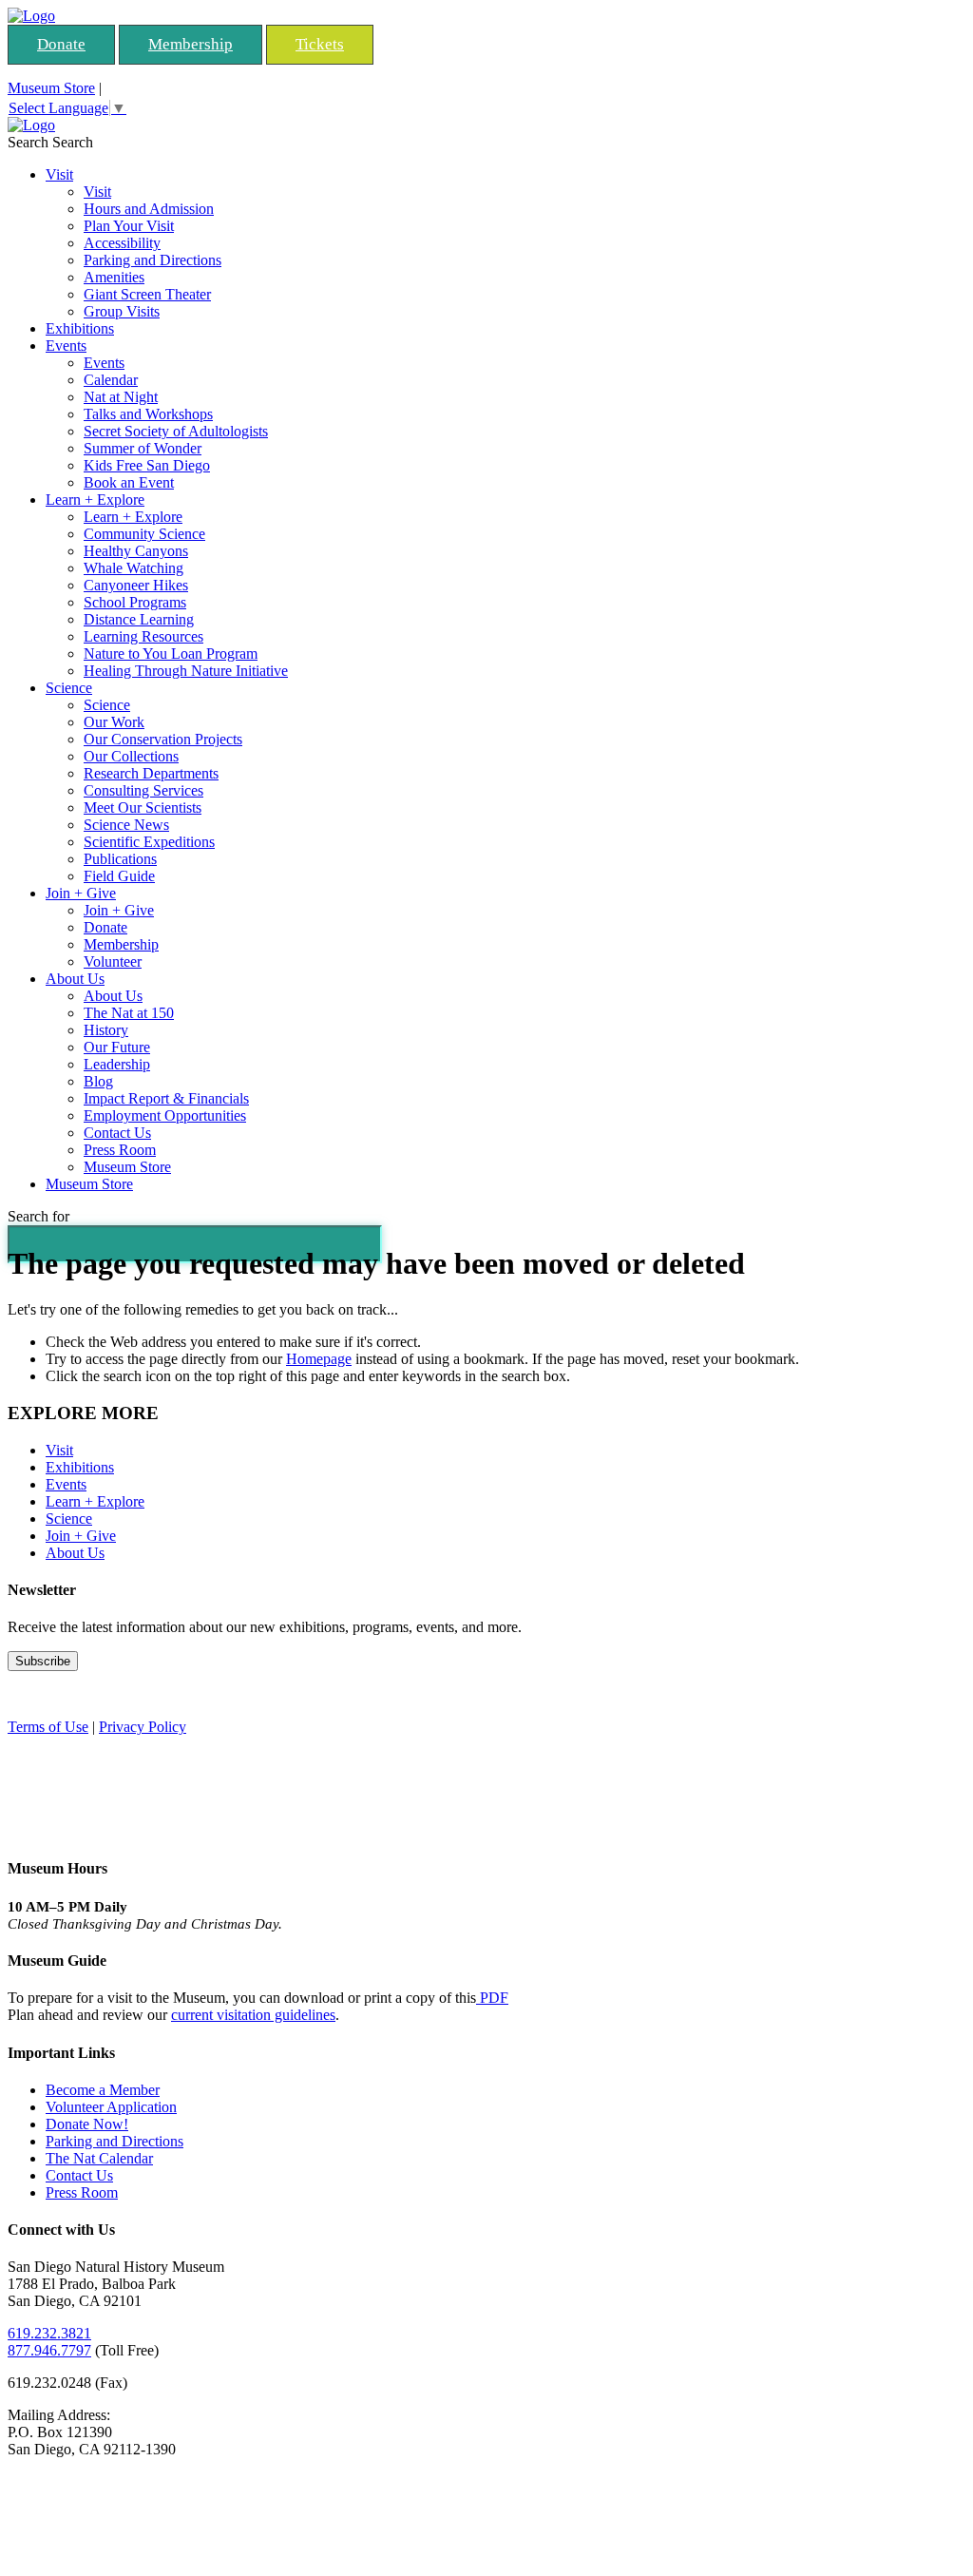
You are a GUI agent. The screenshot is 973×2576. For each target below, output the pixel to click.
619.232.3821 (49, 2333)
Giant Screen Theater (147, 294)
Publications (120, 859)
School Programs (135, 602)
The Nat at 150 (129, 1013)
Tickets (320, 44)
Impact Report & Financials (166, 1098)
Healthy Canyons (136, 551)
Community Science (144, 534)
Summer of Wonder (143, 448)
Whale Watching (134, 568)
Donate (61, 44)
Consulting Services (143, 790)
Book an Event (129, 482)
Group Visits (122, 311)
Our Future (117, 1047)
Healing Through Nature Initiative (186, 671)
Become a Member (103, 2090)
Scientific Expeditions (149, 842)
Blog (98, 1081)
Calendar (111, 380)
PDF (492, 1998)
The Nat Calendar (99, 2158)
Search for (38, 1216)
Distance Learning (139, 619)
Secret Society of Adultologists (176, 431)
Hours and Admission (149, 209)
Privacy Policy (143, 1727)
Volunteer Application (111, 2107)
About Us (75, 979)
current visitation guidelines (253, 2015)
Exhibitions (80, 328)
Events (66, 346)
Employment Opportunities (165, 1115)
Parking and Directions (153, 260)
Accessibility (122, 243)
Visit (59, 174)
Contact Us (117, 1133)
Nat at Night (121, 397)
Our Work (114, 722)
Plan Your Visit (129, 226)
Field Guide (119, 876)
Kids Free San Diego (147, 465)
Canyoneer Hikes (136, 585)
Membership (191, 44)
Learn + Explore (95, 500)
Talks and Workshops (148, 414)
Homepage (319, 1359)
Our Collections (131, 756)
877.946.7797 (49, 2350)
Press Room (120, 1150)
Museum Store (51, 88)
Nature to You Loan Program (171, 654)
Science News (126, 825)
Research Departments (151, 773)
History (106, 1030)
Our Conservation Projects (163, 739)
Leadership (117, 1064)
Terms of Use (48, 1727)
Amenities (114, 277)
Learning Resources (143, 636)
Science (69, 688)
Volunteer (113, 961)
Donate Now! (87, 2124)
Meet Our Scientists (143, 807)
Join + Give (81, 893)
